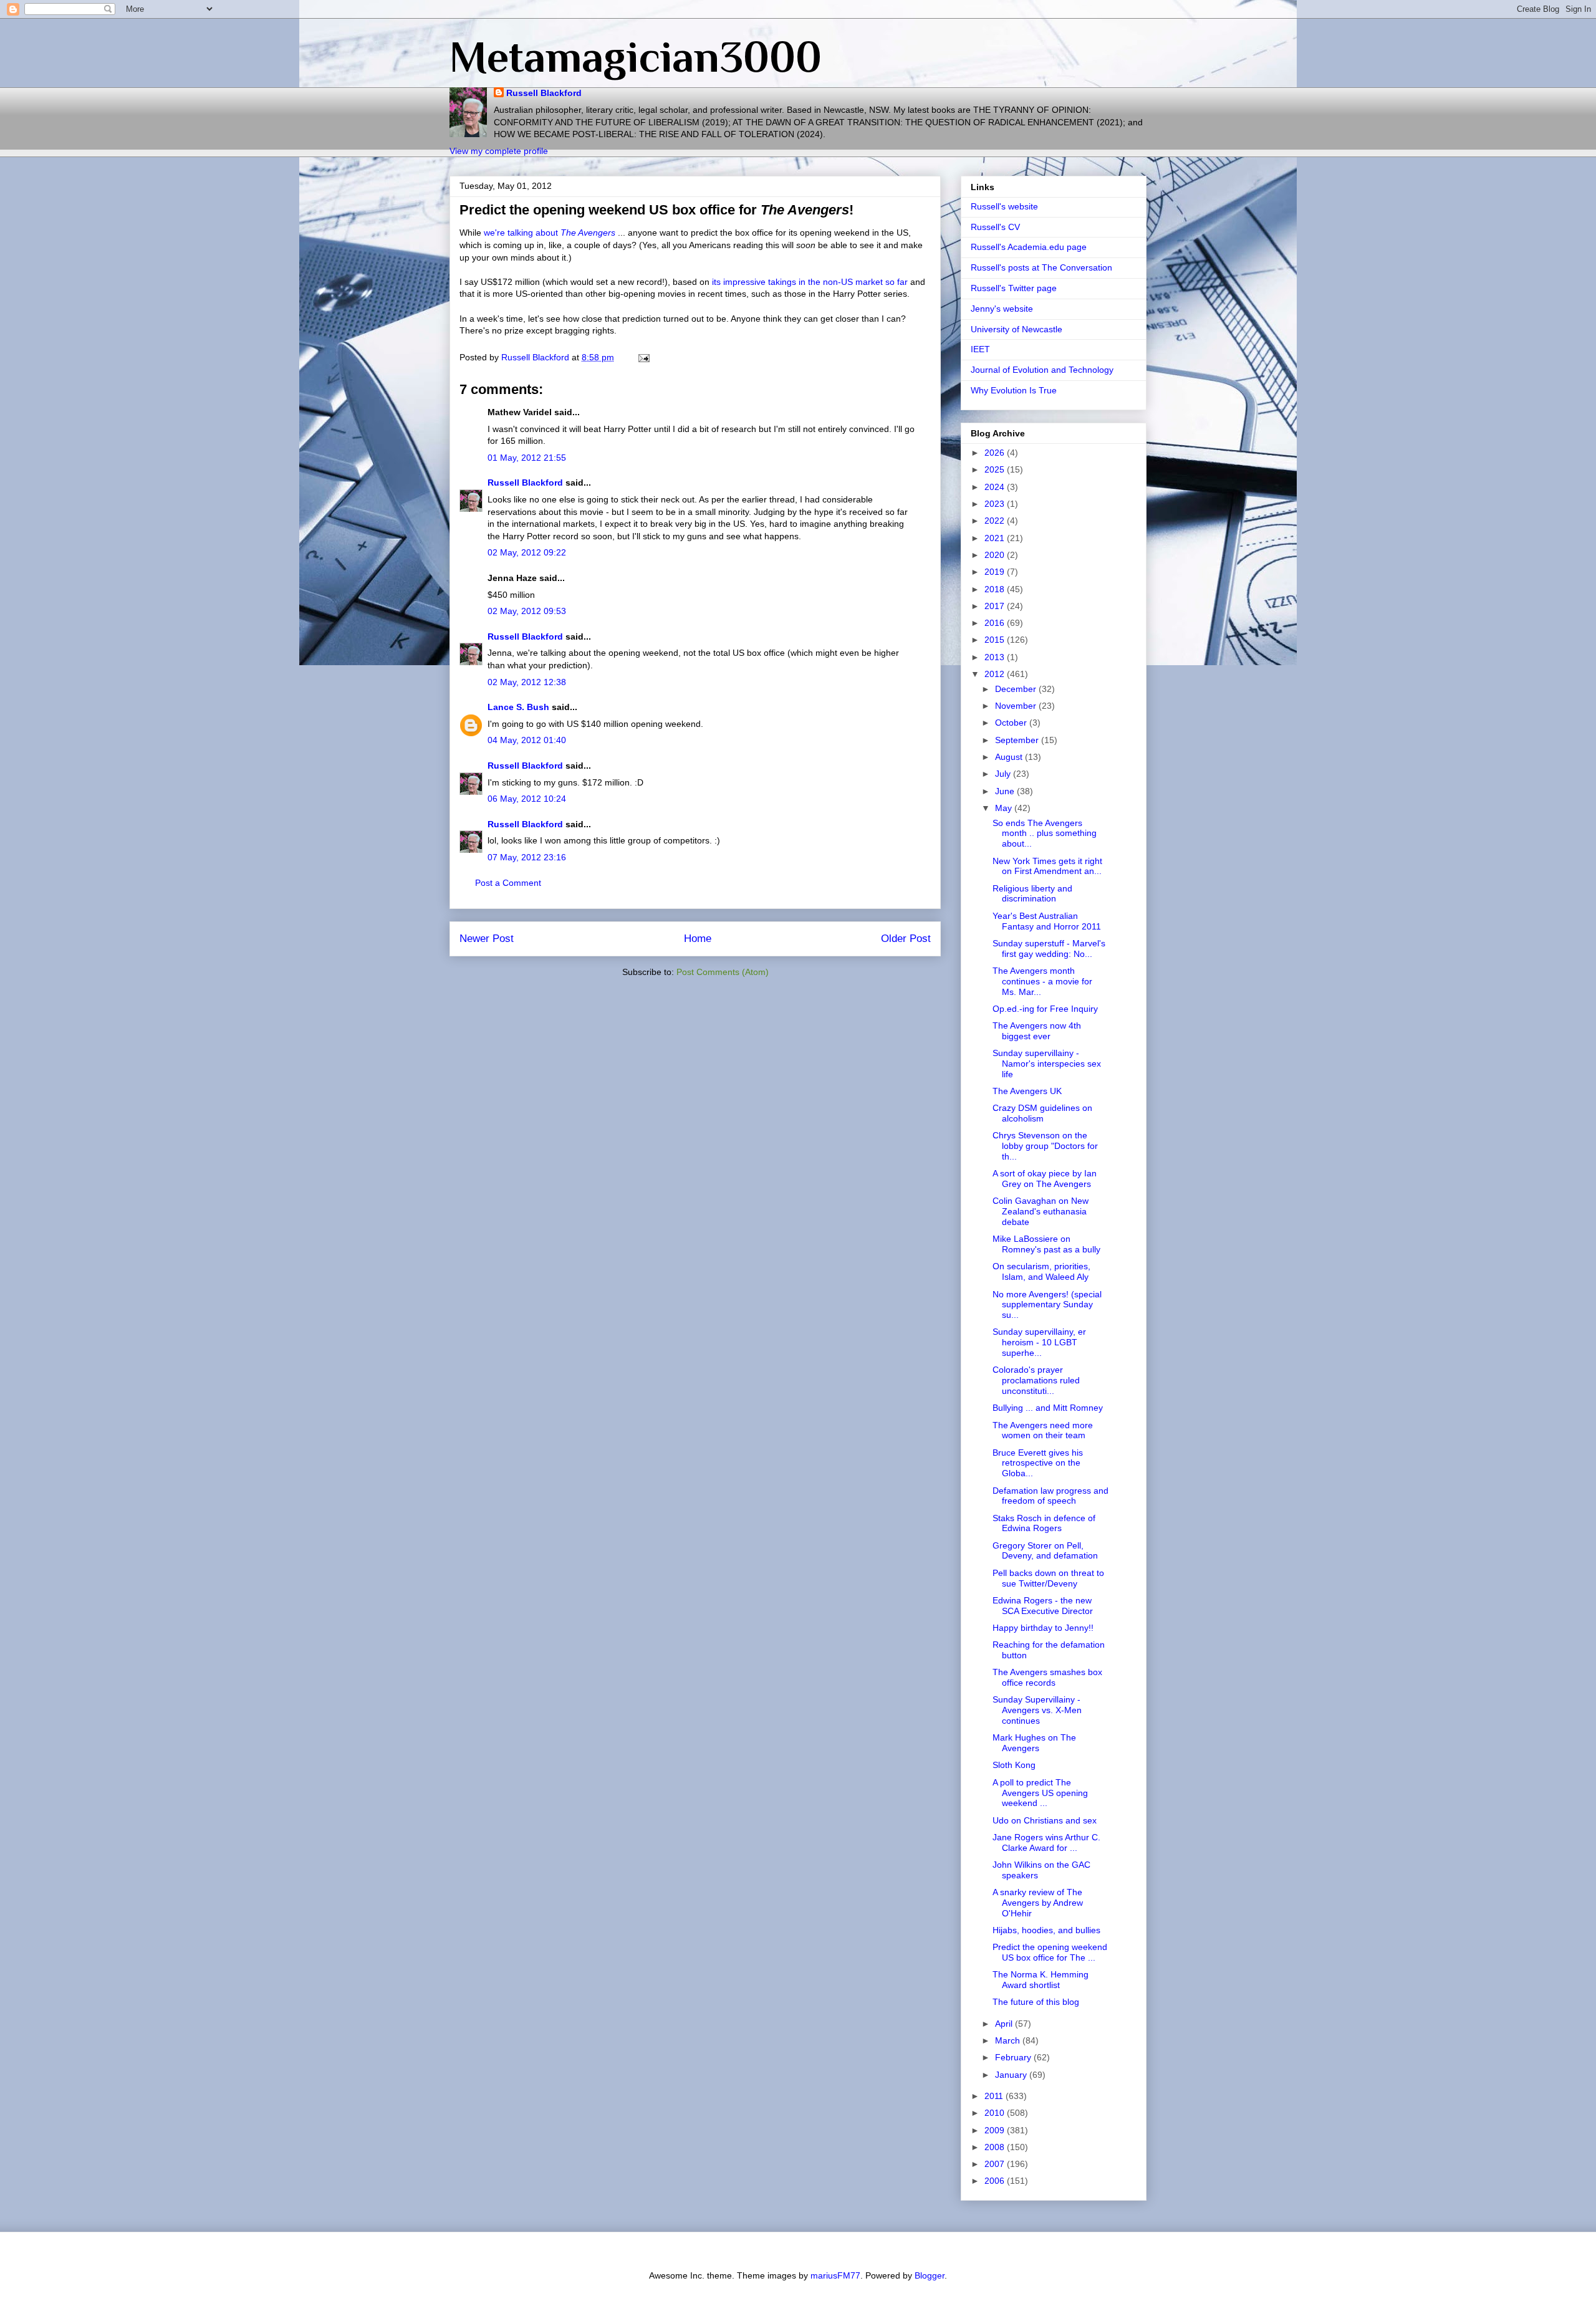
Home (698, 939)
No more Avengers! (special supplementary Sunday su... (1047, 1305)
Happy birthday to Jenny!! (1043, 1628)
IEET (980, 349)
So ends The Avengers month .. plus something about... (1045, 833)
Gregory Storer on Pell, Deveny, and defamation (1045, 1551)
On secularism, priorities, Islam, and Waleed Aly (1041, 1271)
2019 (996, 572)
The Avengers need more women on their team (1043, 1430)
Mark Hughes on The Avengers (1034, 1743)
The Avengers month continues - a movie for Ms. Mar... (1042, 981)
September (1018, 740)
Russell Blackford (544, 93)
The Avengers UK (1027, 1091)
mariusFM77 (835, 2275)
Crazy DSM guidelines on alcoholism (1042, 1113)
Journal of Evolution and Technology (1042, 370)
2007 (996, 2164)
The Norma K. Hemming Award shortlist (1041, 1980)
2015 (996, 640)
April (1005, 2024)
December (1017, 689)
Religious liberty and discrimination (1032, 894)
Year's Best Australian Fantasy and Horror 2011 (1047, 921)
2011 (995, 2096)
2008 (996, 2147)
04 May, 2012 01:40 (527, 740)
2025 (996, 469)
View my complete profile (499, 151)
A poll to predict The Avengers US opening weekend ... (1040, 1793)
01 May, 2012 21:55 (527, 458)
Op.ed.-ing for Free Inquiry (1045, 1009)
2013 (996, 657)
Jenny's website (1002, 309)
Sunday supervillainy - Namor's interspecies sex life (1047, 1064)
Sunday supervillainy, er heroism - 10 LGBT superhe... (1039, 1342)
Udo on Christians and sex (1045, 1820)
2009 (996, 2130)
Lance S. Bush (518, 707)
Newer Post (487, 939)
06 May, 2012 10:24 (527, 799)
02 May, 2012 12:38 (527, 682)
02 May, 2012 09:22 (527, 552)
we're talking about (550, 233)
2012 (996, 674)
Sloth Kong (1014, 1765)
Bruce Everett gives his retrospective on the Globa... (1038, 1463)
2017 (996, 606)
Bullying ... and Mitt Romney (1048, 1408)
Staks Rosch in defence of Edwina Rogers (1044, 1523)
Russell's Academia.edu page (1029, 247)
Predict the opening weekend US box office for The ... (1050, 1952)
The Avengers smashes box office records (1047, 1677)
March (1009, 2040)
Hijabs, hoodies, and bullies (1046, 1930)
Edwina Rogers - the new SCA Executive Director (1043, 1606)
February (1014, 2057)
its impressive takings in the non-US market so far (810, 282)
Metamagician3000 (636, 57)
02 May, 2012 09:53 (527, 611)
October (1012, 723)
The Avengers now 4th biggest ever (1037, 1031)
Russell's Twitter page (1014, 288)
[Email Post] (643, 357)
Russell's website (1004, 206)
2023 (996, 504)
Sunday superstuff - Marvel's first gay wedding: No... (1049, 949)
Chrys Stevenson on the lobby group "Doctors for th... (1045, 1146)
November (1017, 706)
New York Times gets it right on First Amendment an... (1047, 866)
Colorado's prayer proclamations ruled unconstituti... (1036, 1380)
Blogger (930, 2275)
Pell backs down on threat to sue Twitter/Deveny (1048, 1578)
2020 (996, 555)
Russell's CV (995, 227)
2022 (996, 521)
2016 (996, 623)
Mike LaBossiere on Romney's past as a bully (1046, 1244)
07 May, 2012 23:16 (527, 857)
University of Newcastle (1017, 329)
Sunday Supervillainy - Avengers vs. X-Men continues (1037, 1710)
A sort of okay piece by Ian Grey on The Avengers (1045, 1179)
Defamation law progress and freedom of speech (1050, 1496)
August (1010, 757)
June (1006, 791)
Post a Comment (508, 883)
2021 (996, 538)
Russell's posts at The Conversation (1041, 267)
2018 (996, 589)
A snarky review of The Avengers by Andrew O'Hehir (1038, 1903)
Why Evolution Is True (1014, 390)
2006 (996, 2181)
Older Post (906, 939)
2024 (996, 487)
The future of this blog (1036, 2002)
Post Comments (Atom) (723, 972)
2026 (996, 453)
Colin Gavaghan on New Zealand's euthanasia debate (1041, 1211)
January (1012, 2075)
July (1004, 774)
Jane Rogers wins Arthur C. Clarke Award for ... (1046, 1842)
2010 (996, 2113)
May (1005, 808)
